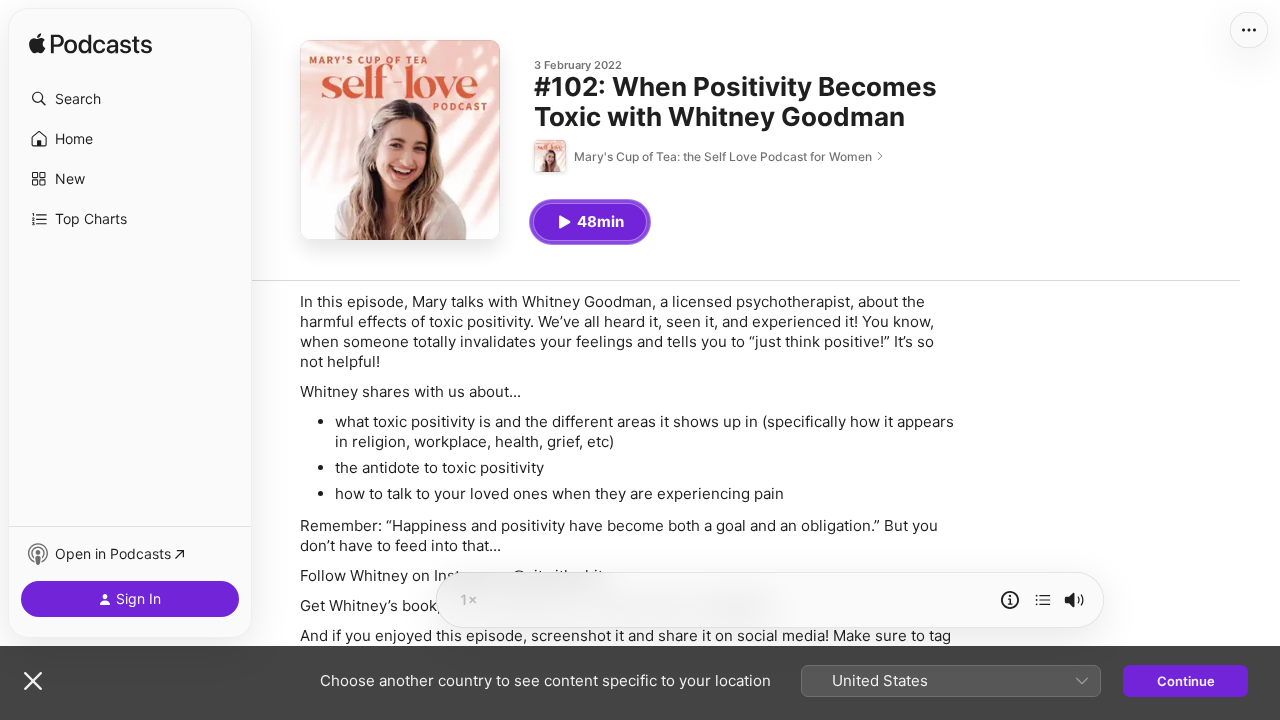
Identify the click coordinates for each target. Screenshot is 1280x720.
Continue (1186, 681)
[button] (130, 99)
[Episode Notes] (1010, 600)
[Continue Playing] (1043, 600)
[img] (90, 45)
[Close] (33, 681)
